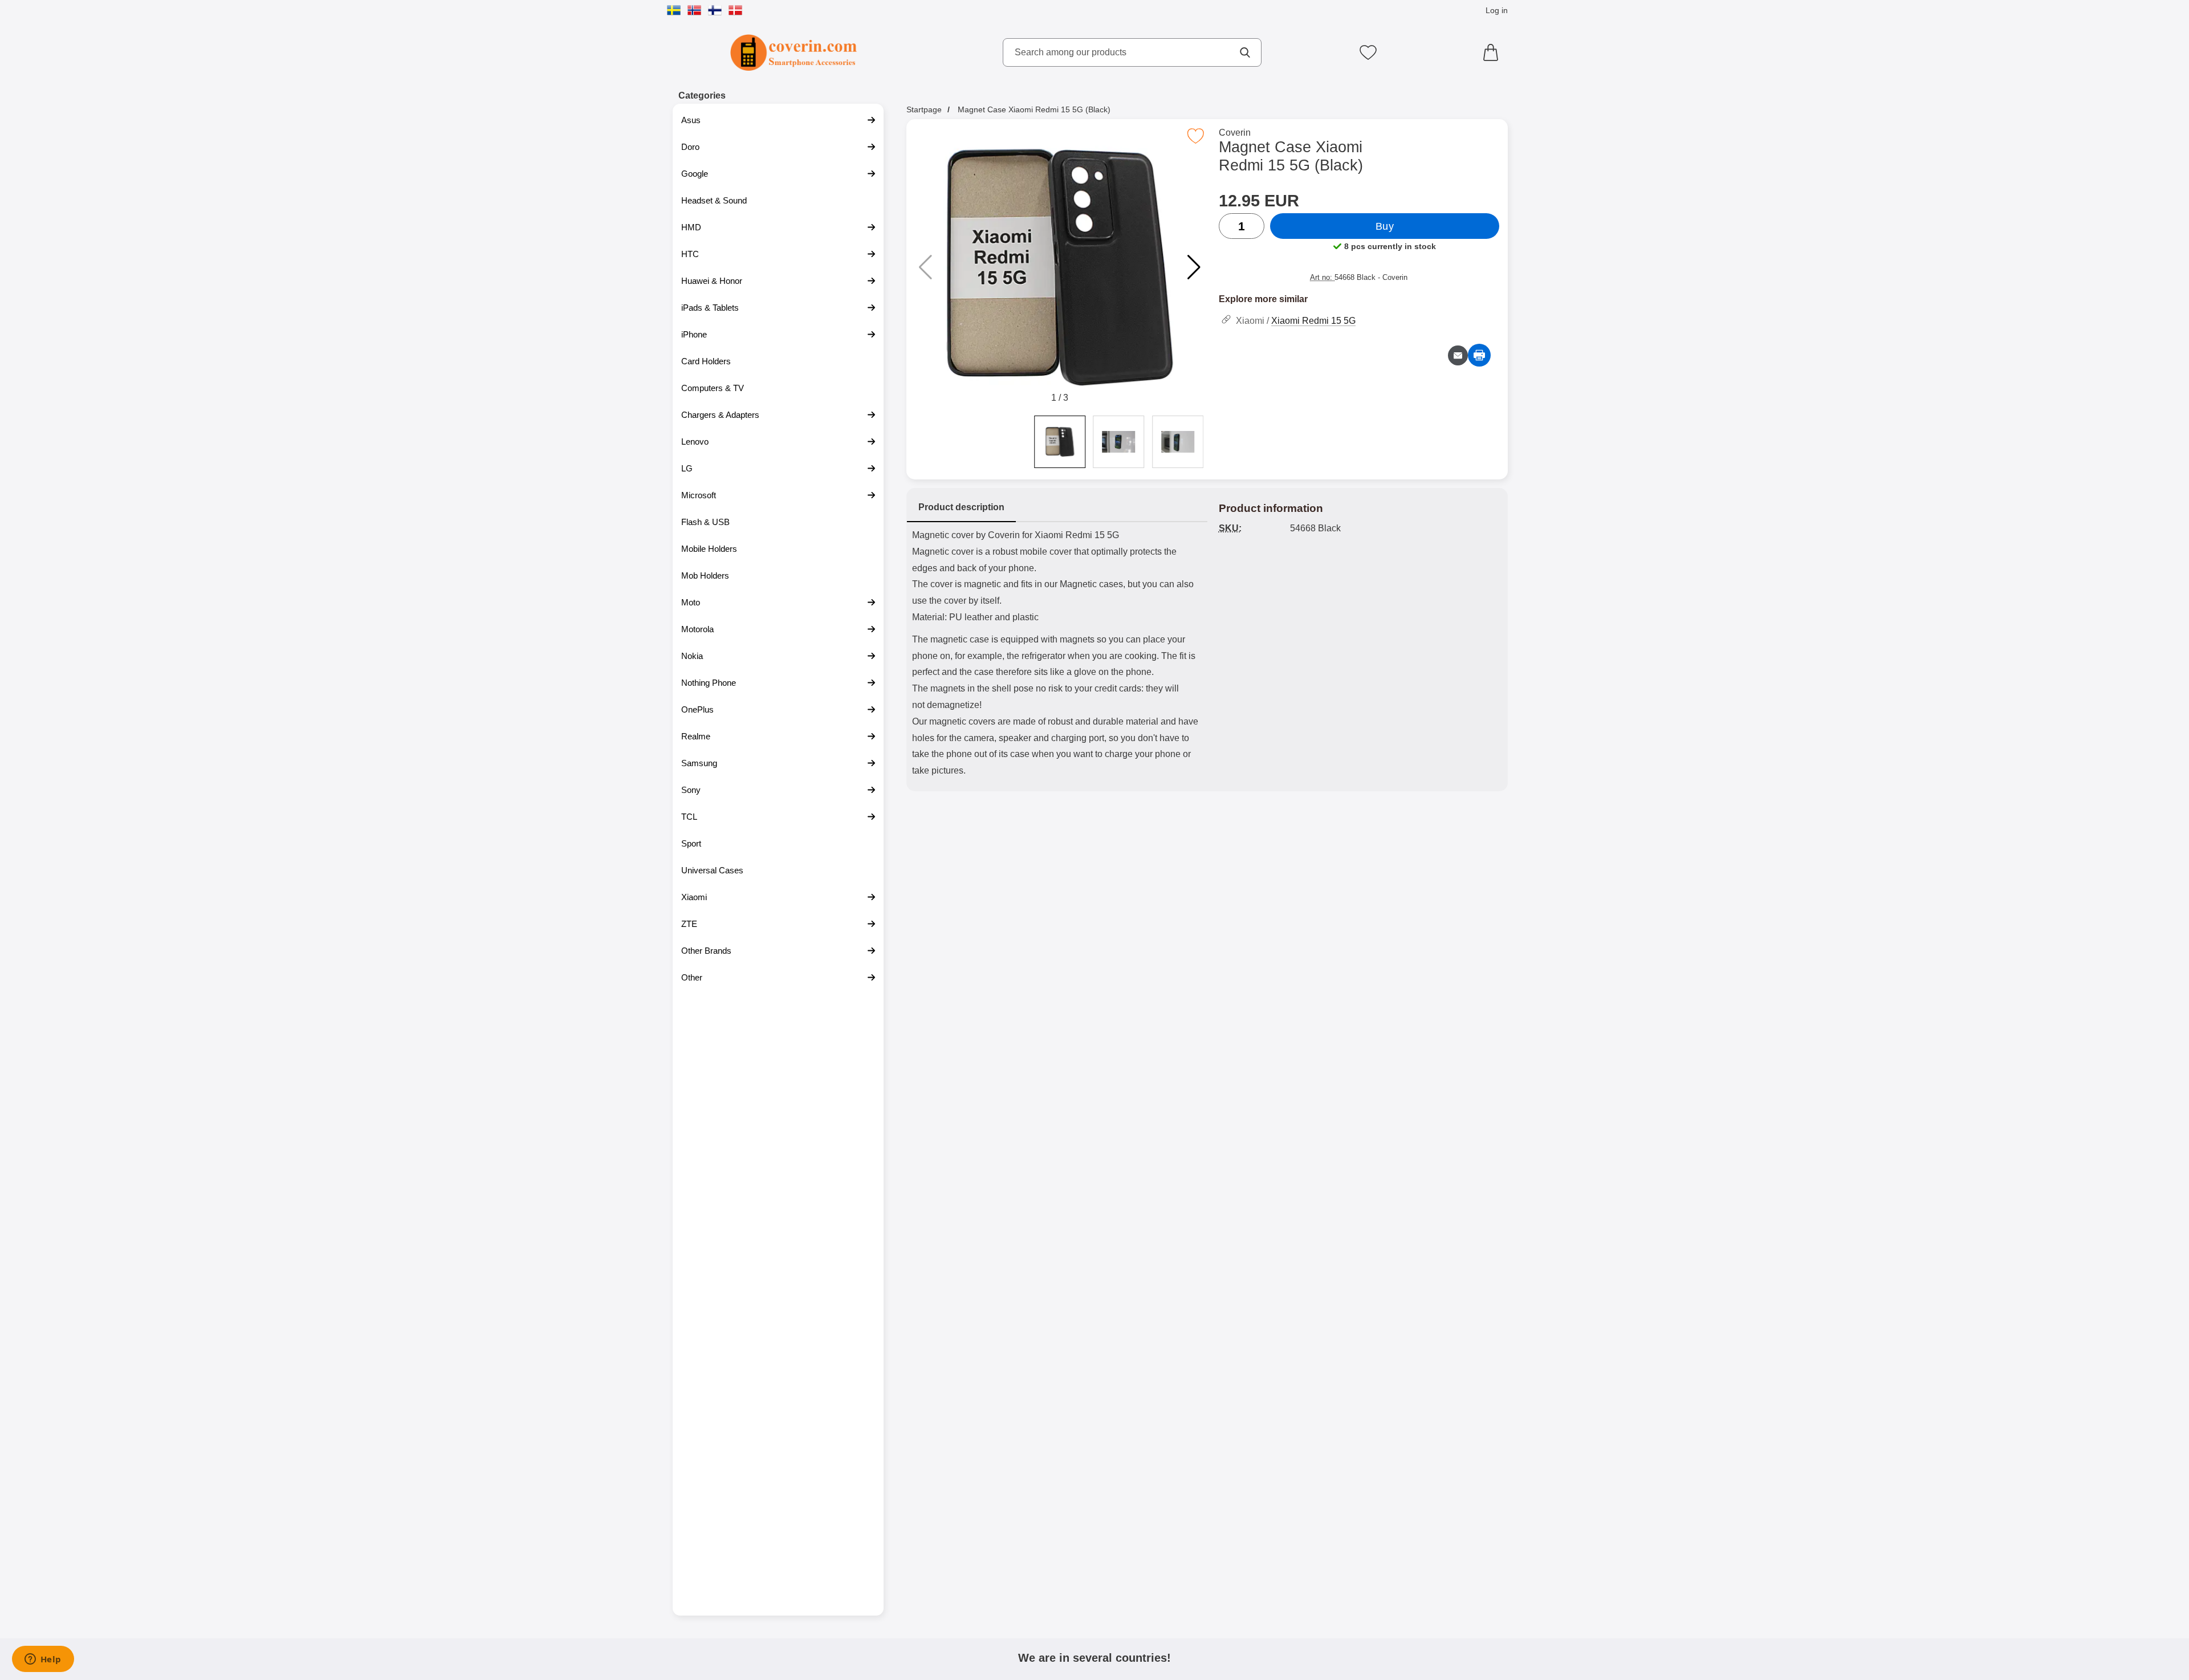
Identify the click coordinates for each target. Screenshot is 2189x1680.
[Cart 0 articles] (1494, 52)
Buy (1385, 226)
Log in (1497, 10)
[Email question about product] (1458, 355)
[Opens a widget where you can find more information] (43, 1660)
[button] (1194, 267)
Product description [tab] (961, 507)
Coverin (1235, 133)
